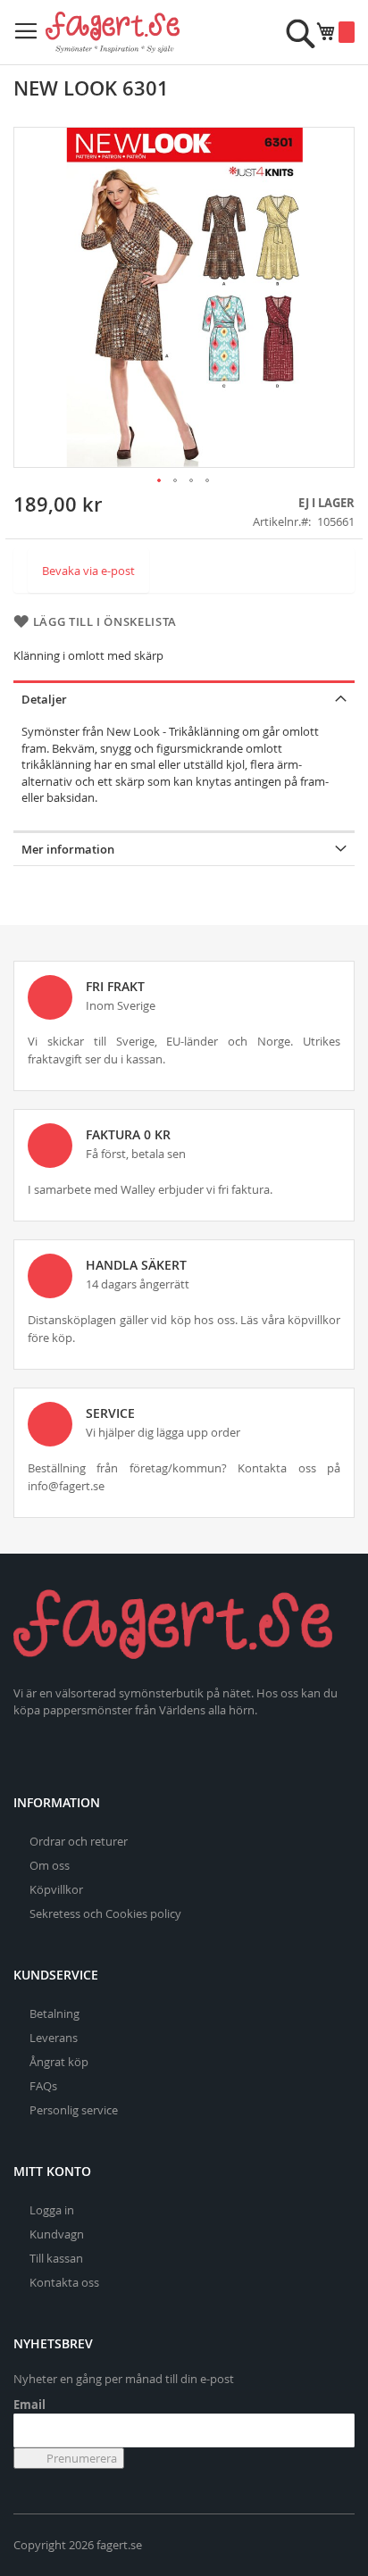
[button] (160, 481)
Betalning (54, 2013)
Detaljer (44, 699)
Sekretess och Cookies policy (105, 1913)
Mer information (68, 849)
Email (29, 2405)
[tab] (184, 698)
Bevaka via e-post (88, 571)
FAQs (43, 2086)
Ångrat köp (59, 2062)
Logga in (52, 2210)
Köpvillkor (56, 1889)
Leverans (54, 2038)
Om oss (50, 1865)
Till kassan (56, 2258)
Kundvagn (57, 2234)
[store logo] (113, 32)
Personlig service (74, 2110)
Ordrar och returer (79, 1841)
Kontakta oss (64, 2282)
